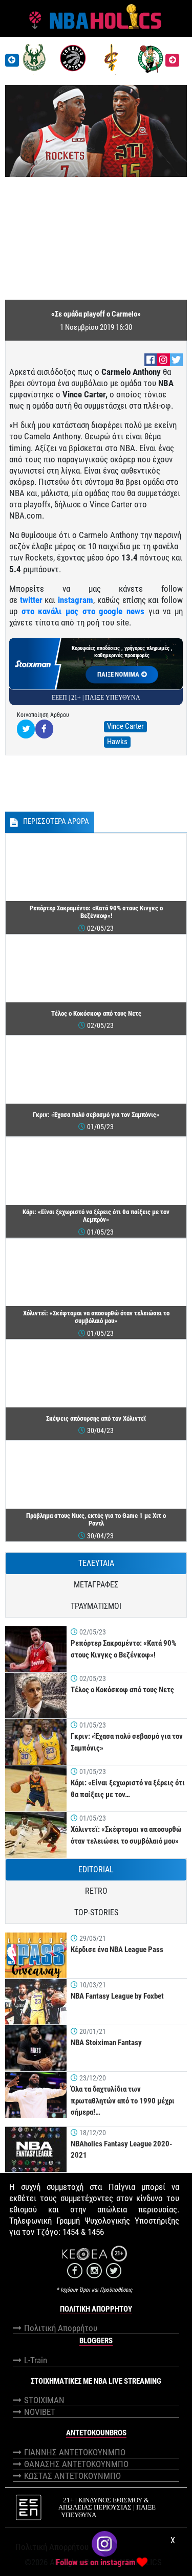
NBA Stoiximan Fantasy (106, 2043)
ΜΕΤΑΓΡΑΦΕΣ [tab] (96, 1585)
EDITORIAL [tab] (96, 1869)
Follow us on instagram (96, 2562)
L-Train (36, 2360)
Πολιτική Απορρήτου (61, 2328)
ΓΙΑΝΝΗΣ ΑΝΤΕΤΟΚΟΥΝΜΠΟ (75, 2452)
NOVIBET (40, 2412)
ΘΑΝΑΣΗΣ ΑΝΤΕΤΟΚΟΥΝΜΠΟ (76, 2464)
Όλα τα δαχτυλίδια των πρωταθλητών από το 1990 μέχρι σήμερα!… (123, 2101)
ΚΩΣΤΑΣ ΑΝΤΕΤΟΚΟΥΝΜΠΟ (72, 2476)
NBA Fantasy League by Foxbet (117, 1996)
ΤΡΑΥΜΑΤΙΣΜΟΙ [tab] (96, 1606)
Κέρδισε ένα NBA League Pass (117, 1950)
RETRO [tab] (96, 1891)
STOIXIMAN (44, 2400)
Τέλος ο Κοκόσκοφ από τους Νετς (122, 1690)
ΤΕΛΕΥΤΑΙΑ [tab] (96, 1563)
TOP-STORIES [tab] (96, 1912)
